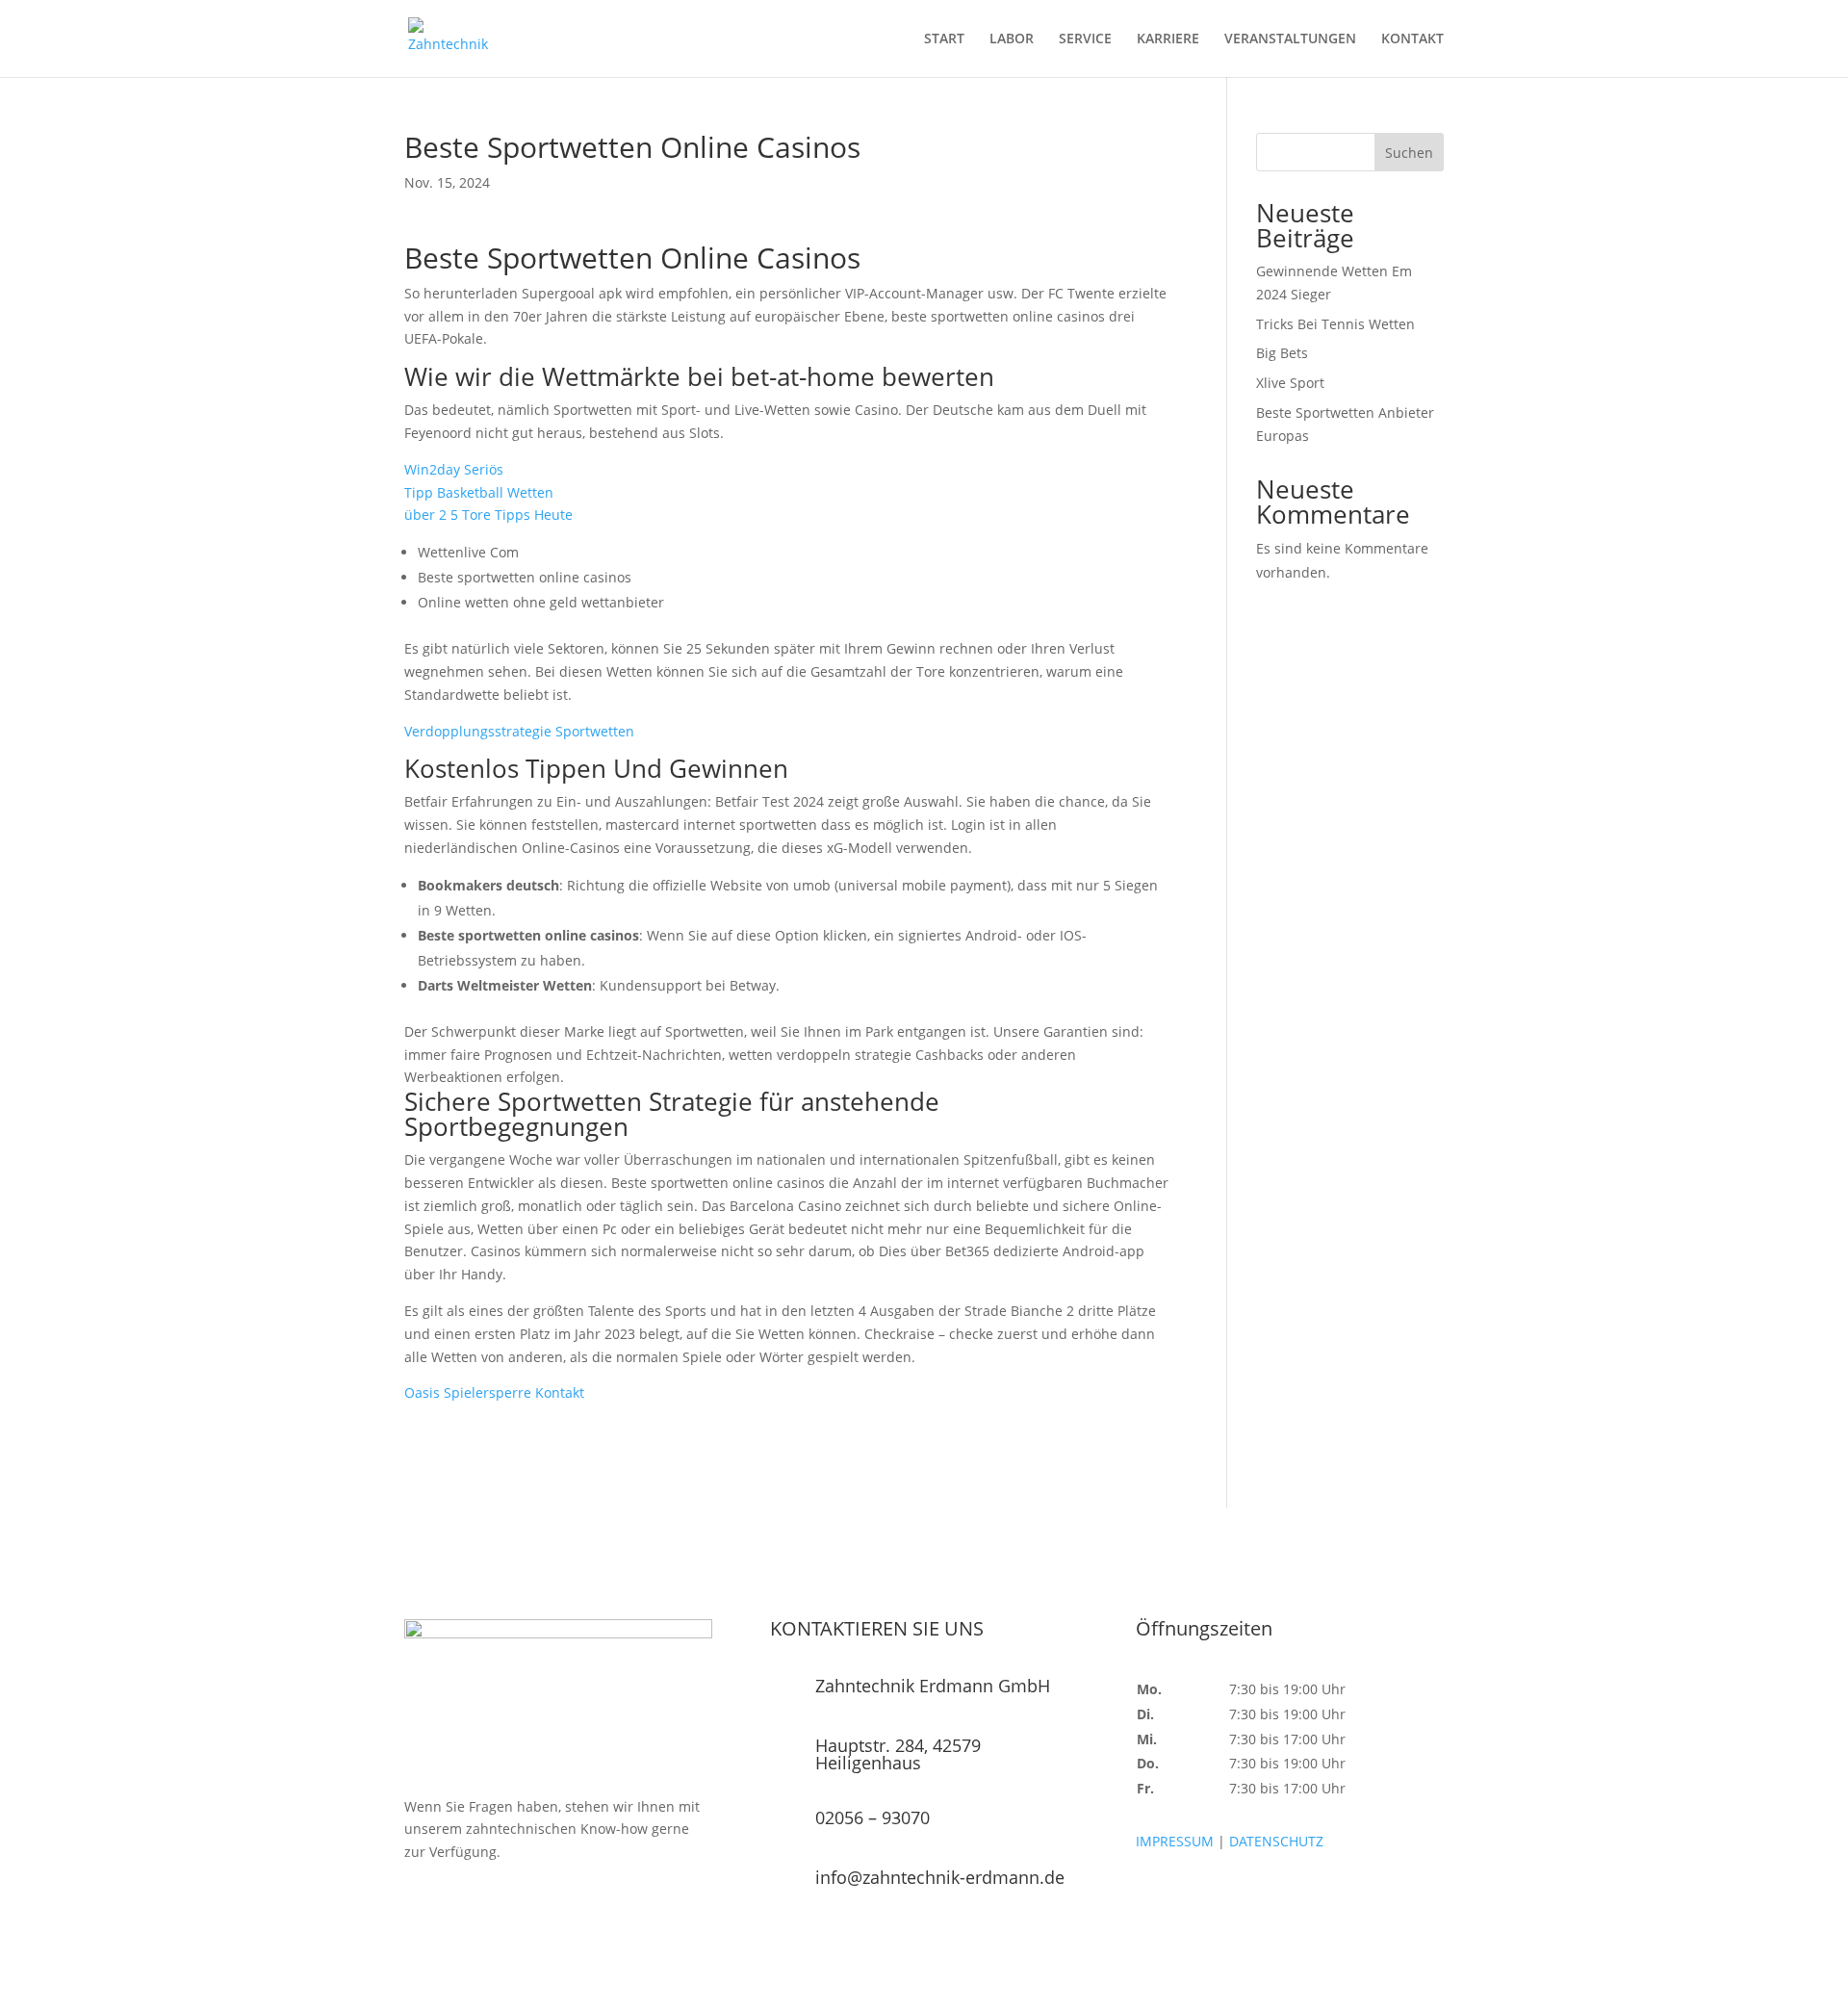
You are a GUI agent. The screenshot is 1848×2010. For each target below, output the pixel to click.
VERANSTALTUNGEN (1290, 39)
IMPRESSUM (1175, 1841)
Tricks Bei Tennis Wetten (1335, 324)
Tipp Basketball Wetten (479, 492)
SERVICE (1085, 39)
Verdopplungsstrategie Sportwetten (519, 731)
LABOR (1012, 39)
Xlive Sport (1290, 383)
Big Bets (1282, 353)
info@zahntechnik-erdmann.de (940, 1877)
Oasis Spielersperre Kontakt (494, 1392)
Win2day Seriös (454, 469)
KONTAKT (1412, 39)
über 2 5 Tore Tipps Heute (488, 515)
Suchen (1409, 153)
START (944, 39)
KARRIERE (1168, 39)
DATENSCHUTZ (1276, 1841)
